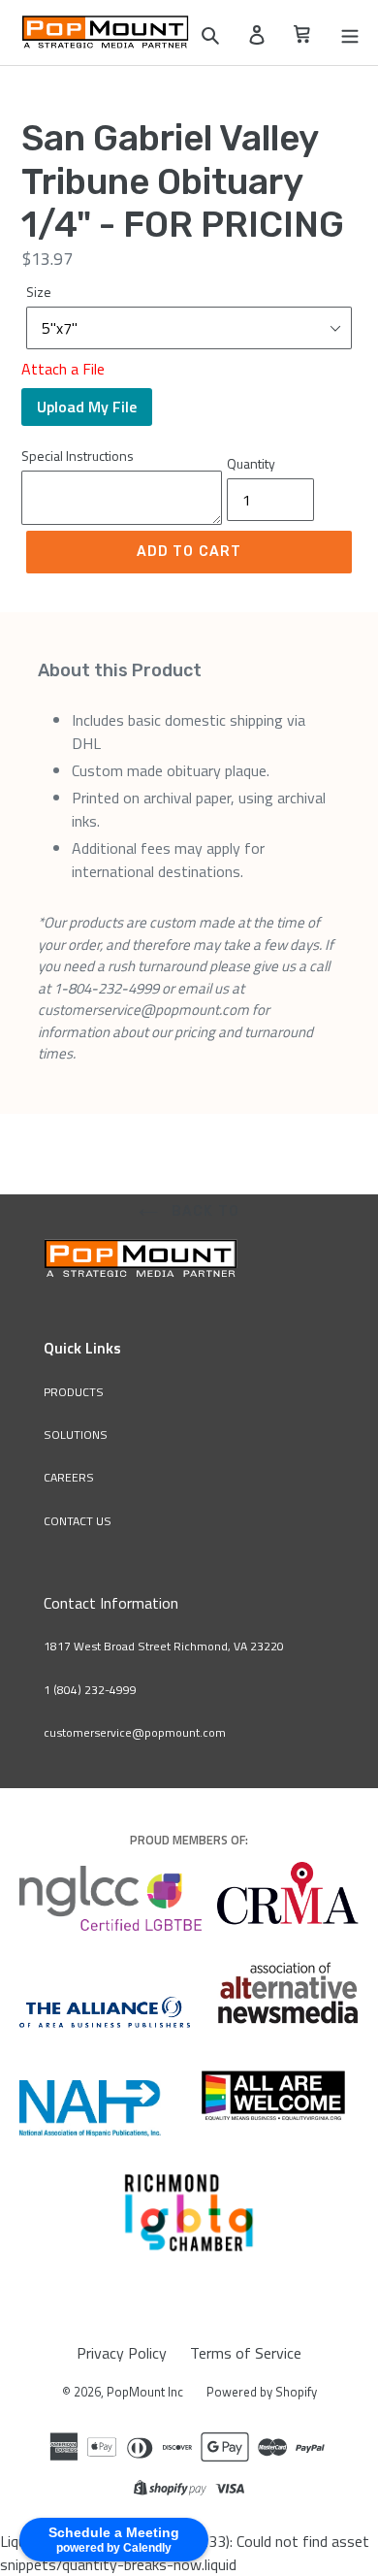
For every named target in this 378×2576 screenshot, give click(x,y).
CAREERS (69, 1477)
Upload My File (87, 407)
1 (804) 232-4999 (90, 1690)
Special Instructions (78, 456)
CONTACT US (78, 1521)
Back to (204, 1211)
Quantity (251, 463)
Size (39, 292)
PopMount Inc (145, 2392)
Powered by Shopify (262, 2392)
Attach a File (63, 369)
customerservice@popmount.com (135, 1732)
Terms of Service (246, 2353)
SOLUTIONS (76, 1435)
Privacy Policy (122, 2353)
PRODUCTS (74, 1392)
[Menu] (350, 33)
